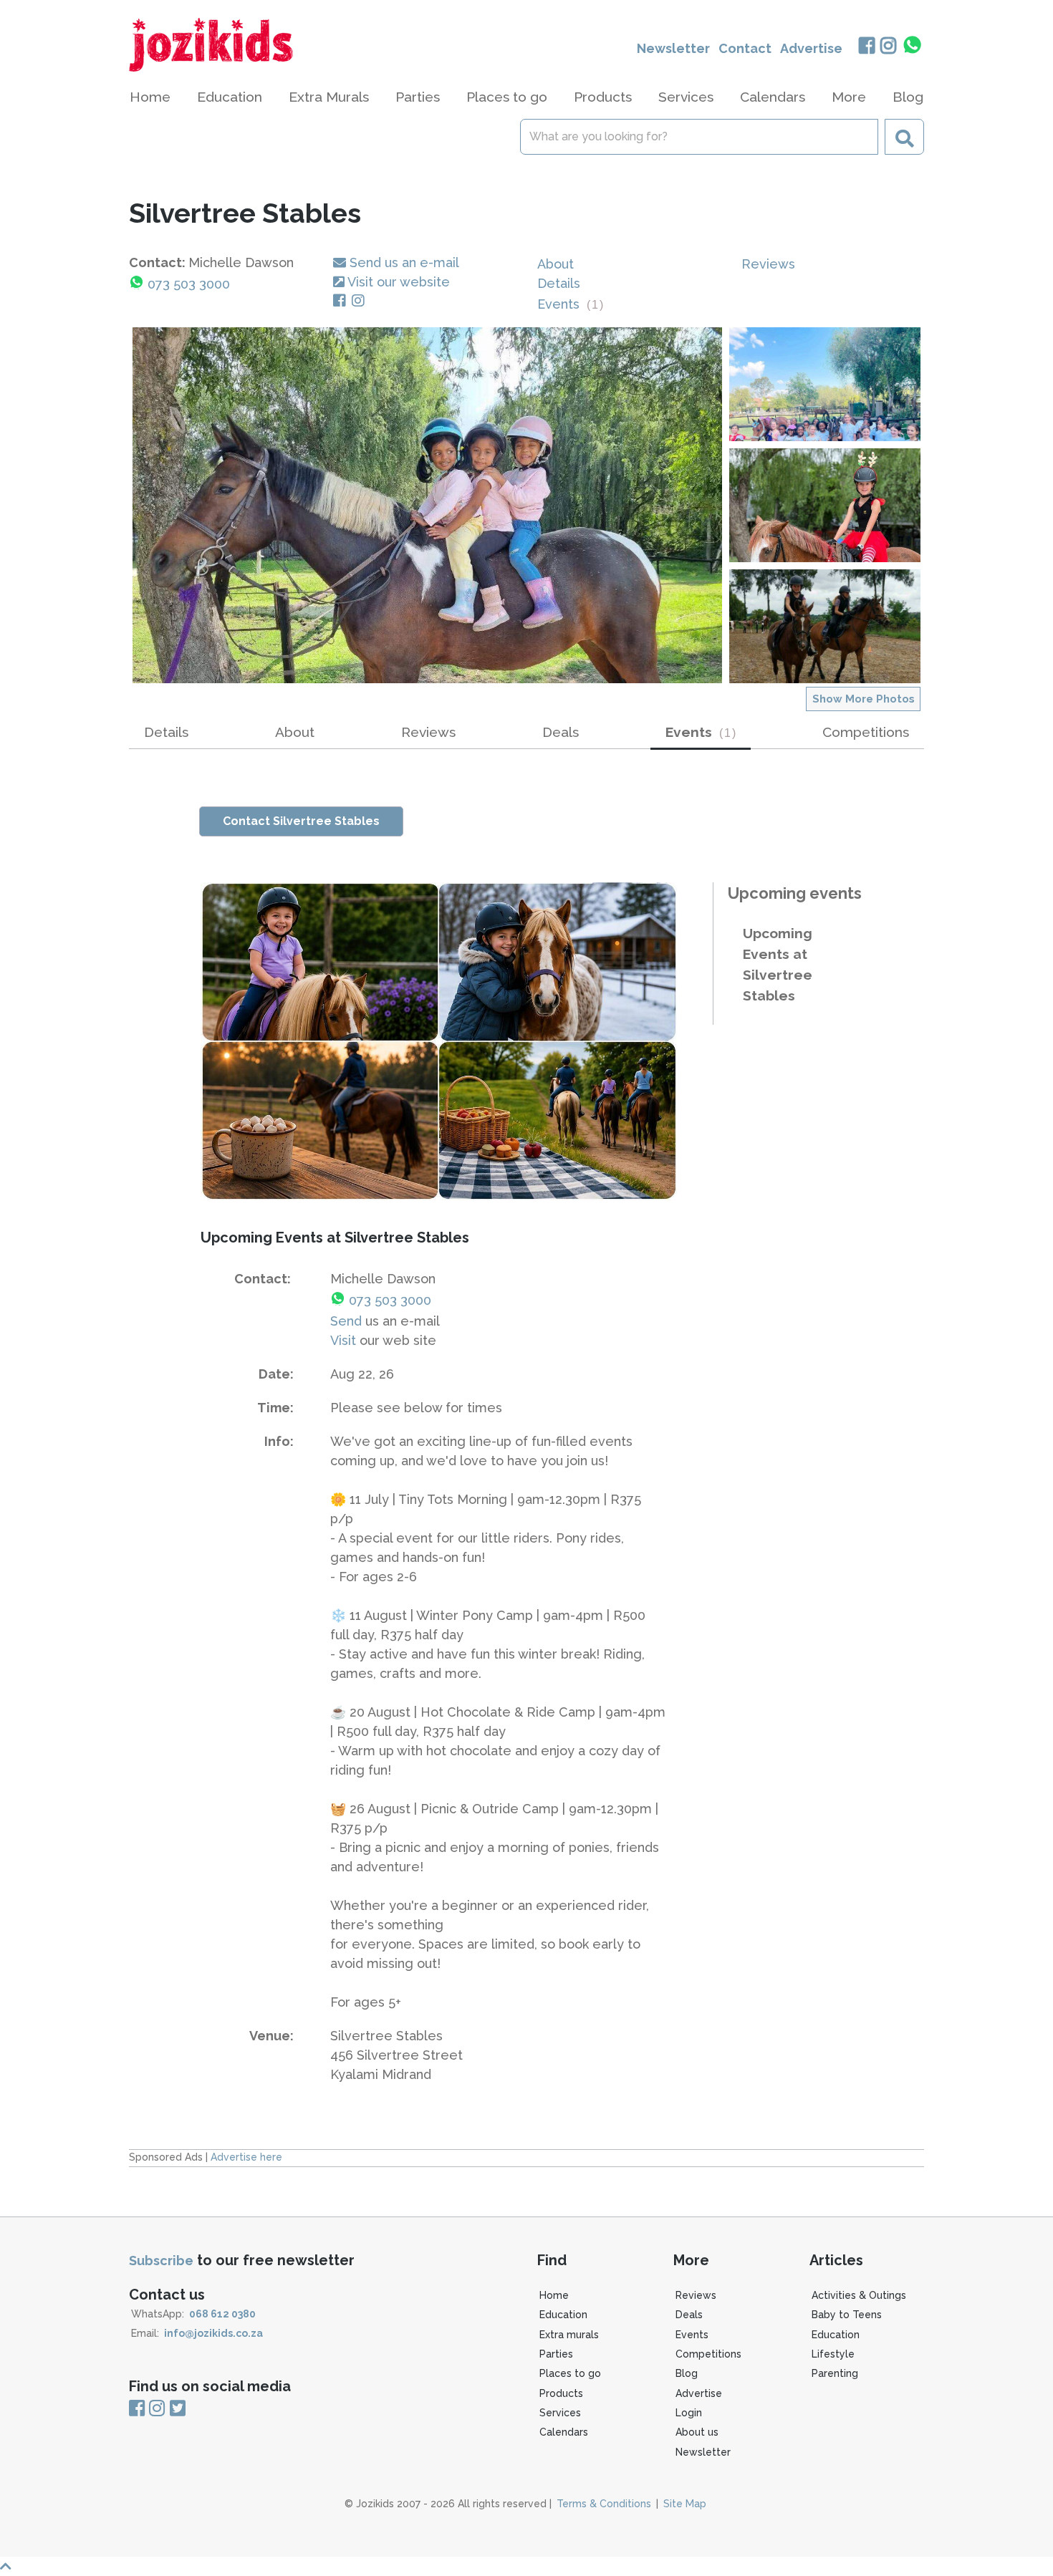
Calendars (773, 97)
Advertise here (246, 2157)
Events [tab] (701, 732)
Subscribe (161, 2261)
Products (561, 2393)
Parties (556, 2354)
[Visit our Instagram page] (361, 301)
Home (150, 97)
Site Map (685, 2504)
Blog (908, 97)
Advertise (811, 48)
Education (563, 2315)
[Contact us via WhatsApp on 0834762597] (913, 45)
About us (697, 2432)
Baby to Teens (847, 2315)
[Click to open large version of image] (427, 505)
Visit (343, 1340)
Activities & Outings (859, 2295)
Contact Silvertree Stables (301, 821)
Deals (561, 732)
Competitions (866, 732)
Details (559, 283)
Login (689, 2413)
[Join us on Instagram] (889, 47)
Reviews (768, 264)
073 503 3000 (189, 284)
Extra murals (569, 2335)
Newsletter (673, 48)
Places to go (570, 2373)
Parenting (835, 2373)
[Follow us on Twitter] (178, 2408)
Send (346, 1321)
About (556, 264)
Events (570, 304)
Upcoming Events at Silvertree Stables (778, 964)
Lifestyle (833, 2354)
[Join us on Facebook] (866, 47)
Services (560, 2413)
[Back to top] (526, 2566)
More (849, 97)
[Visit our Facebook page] (342, 301)
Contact (745, 48)
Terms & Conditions (604, 2504)
